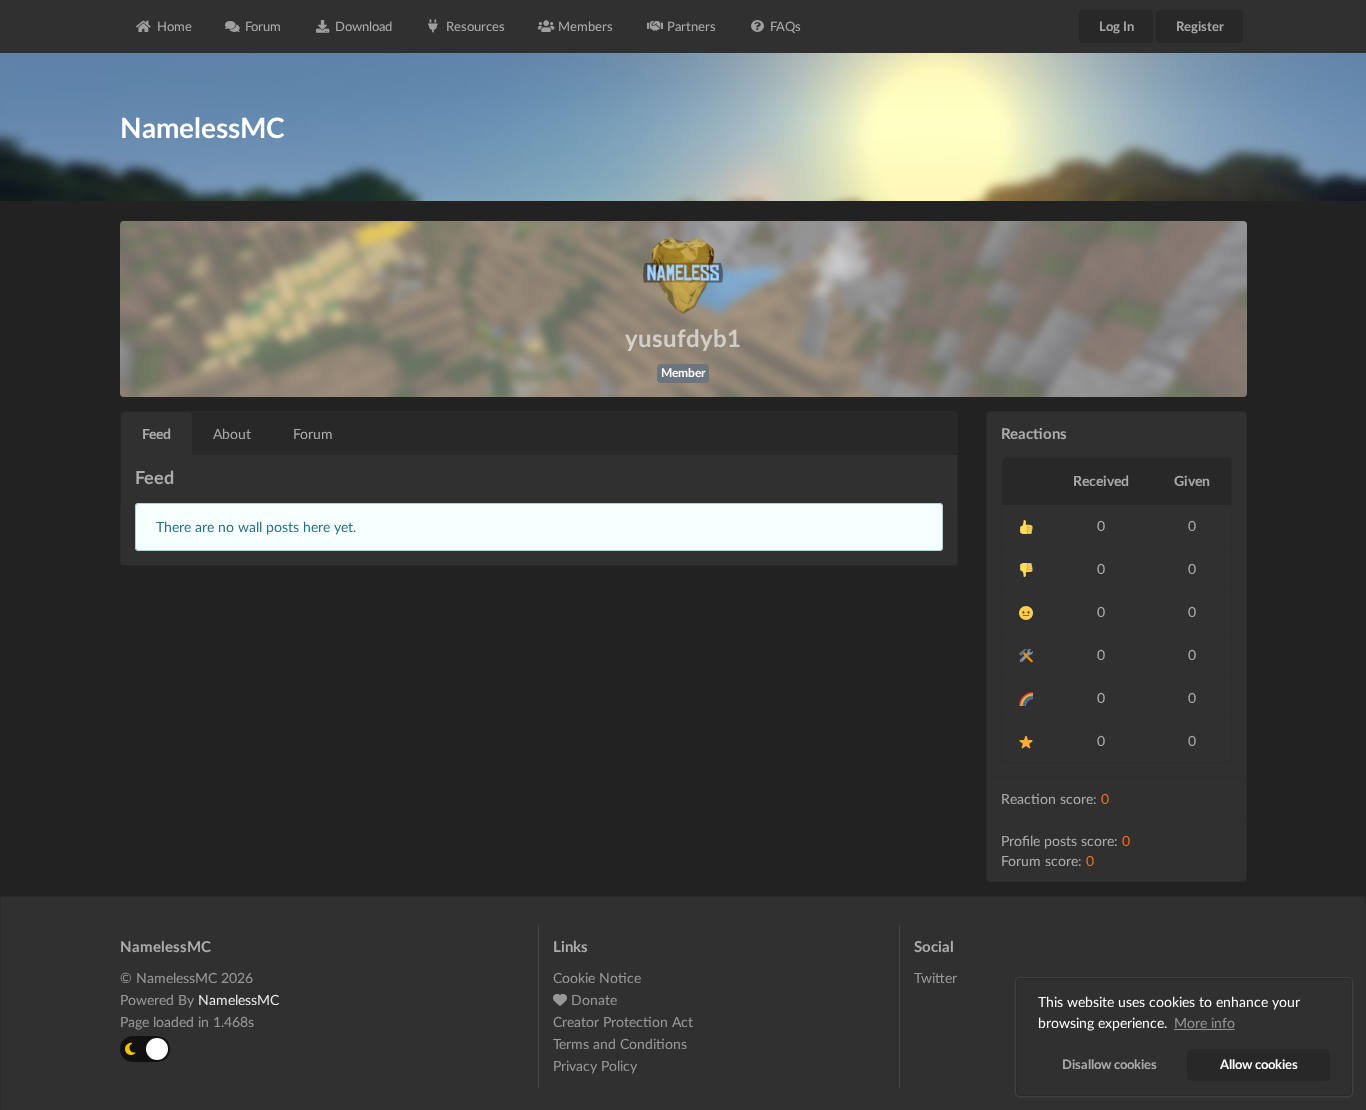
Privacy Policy (595, 1065)
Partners (691, 26)
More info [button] (1204, 1022)
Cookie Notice (597, 978)
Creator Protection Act (623, 1021)
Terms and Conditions (620, 1043)
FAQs (785, 26)
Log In (1116, 26)
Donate (592, 999)
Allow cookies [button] (1259, 1064)
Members (585, 26)
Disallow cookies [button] (1109, 1064)
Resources (475, 26)
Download (363, 26)
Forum (263, 26)
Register (1200, 26)
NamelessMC (238, 999)
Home (174, 26)
